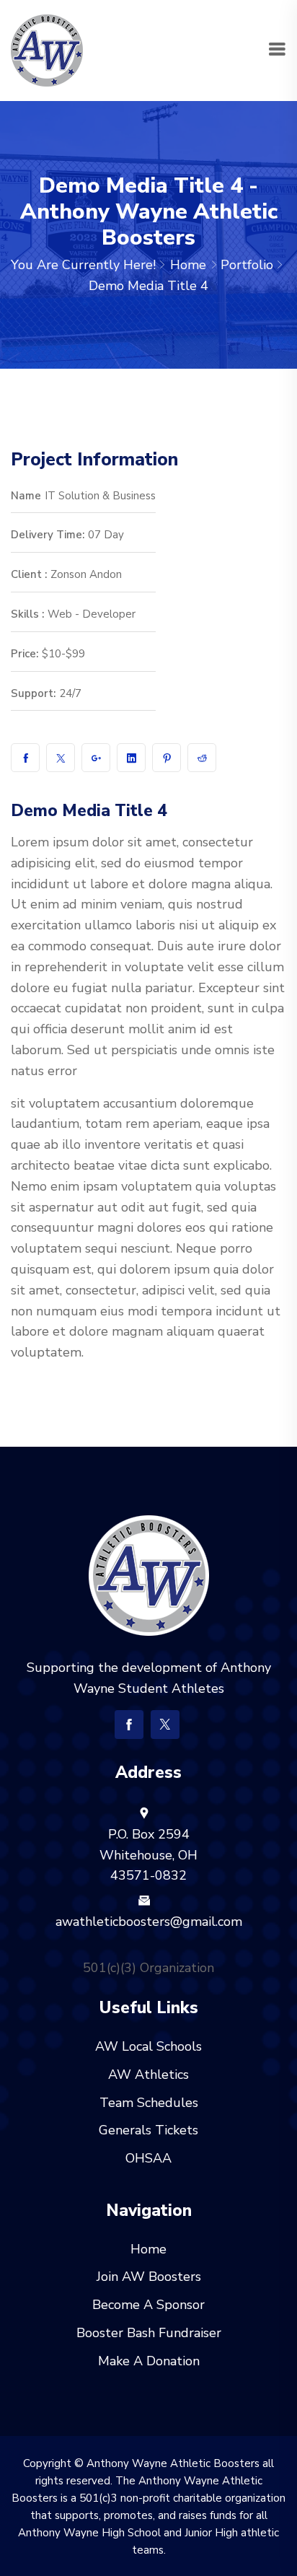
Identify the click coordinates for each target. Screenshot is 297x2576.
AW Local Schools (148, 2046)
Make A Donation (149, 2361)
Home (188, 265)
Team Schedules (149, 2103)
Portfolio (247, 265)
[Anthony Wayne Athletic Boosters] (47, 49)
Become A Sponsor (148, 2305)
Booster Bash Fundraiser (149, 2333)
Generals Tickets (148, 2130)
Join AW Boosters (149, 2277)
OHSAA (148, 2158)
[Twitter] (165, 1725)
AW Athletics (148, 2075)
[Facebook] (129, 1725)
